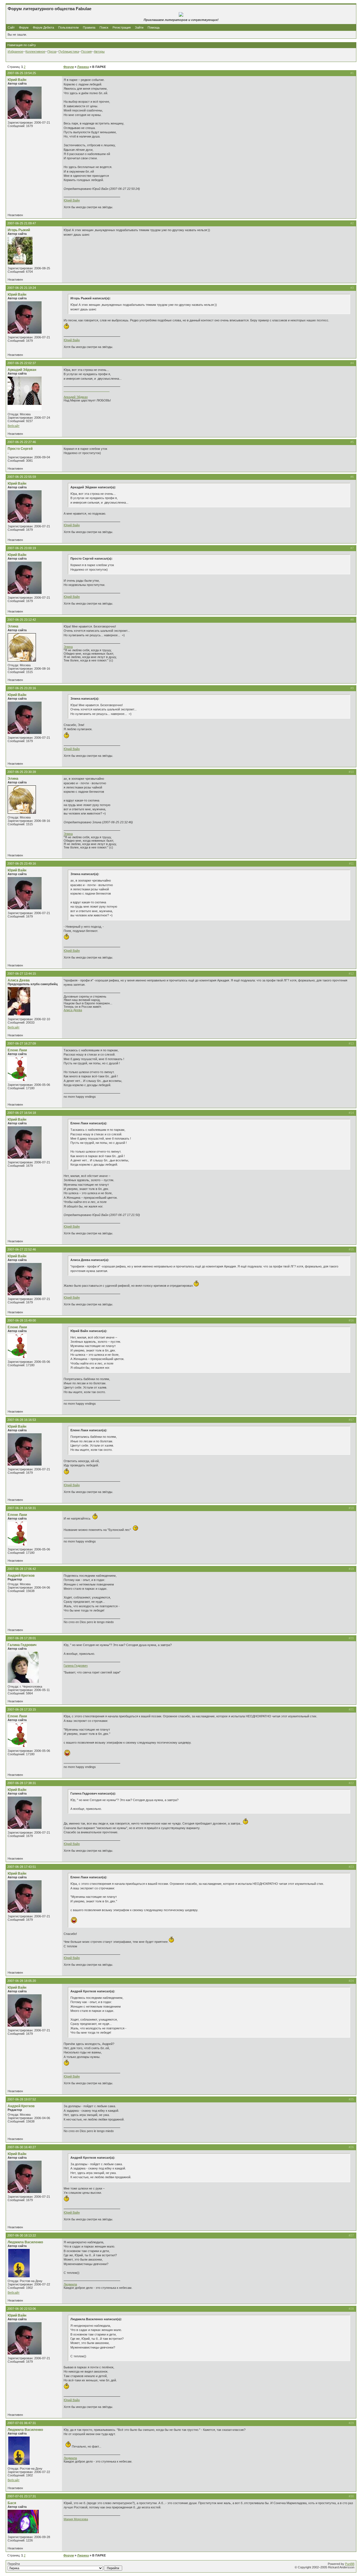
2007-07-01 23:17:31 (22, 2496)
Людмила (70, 2284)
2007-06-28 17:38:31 (22, 1783)
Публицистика (69, 51)
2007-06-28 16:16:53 (22, 1420)
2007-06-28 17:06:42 (22, 1569)
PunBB (350, 2564)
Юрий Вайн (17, 80)
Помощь (154, 27)
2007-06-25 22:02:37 (22, 363)
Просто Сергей (20, 449)
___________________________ (87, 390)
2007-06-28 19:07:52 (22, 2099)
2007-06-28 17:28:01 (22, 1638)
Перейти (14, 2564)
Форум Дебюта (44, 27)
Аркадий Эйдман (22, 370)
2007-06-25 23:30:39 (22, 772)
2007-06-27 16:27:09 (22, 1043)
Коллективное (35, 51)
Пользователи (68, 27)
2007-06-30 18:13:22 (22, 2235)
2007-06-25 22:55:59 (22, 477)
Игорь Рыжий (19, 230)
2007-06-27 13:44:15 (22, 974)
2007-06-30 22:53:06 (22, 2309)
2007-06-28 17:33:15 (22, 1709)
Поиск (104, 27)
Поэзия (86, 51)
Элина (13, 626)
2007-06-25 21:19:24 (22, 288)
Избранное (15, 51)
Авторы (99, 51)
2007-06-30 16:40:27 (22, 2147)
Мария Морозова (76, 2519)
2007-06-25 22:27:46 (22, 442)
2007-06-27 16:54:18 (22, 1113)
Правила (89, 27)
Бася (12, 2503)
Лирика (83, 67)
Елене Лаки (17, 1050)
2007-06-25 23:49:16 (22, 863)
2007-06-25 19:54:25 (22, 73)
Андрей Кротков (21, 1576)
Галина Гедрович (22, 1645)
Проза (52, 51)
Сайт (12, 27)
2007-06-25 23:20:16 (22, 688)
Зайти (139, 27)
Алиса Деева (19, 980)
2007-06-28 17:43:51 (22, 1867)
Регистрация (122, 27)
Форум (24, 27)
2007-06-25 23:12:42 (22, 620)
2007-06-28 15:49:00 (22, 1320)
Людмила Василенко (25, 2242)
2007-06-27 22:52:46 (22, 1249)
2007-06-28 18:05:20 (22, 1981)
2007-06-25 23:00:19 (22, 548)
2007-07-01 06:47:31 (22, 2423)
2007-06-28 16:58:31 (22, 1508)
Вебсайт (14, 426)
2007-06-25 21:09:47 (22, 223)
